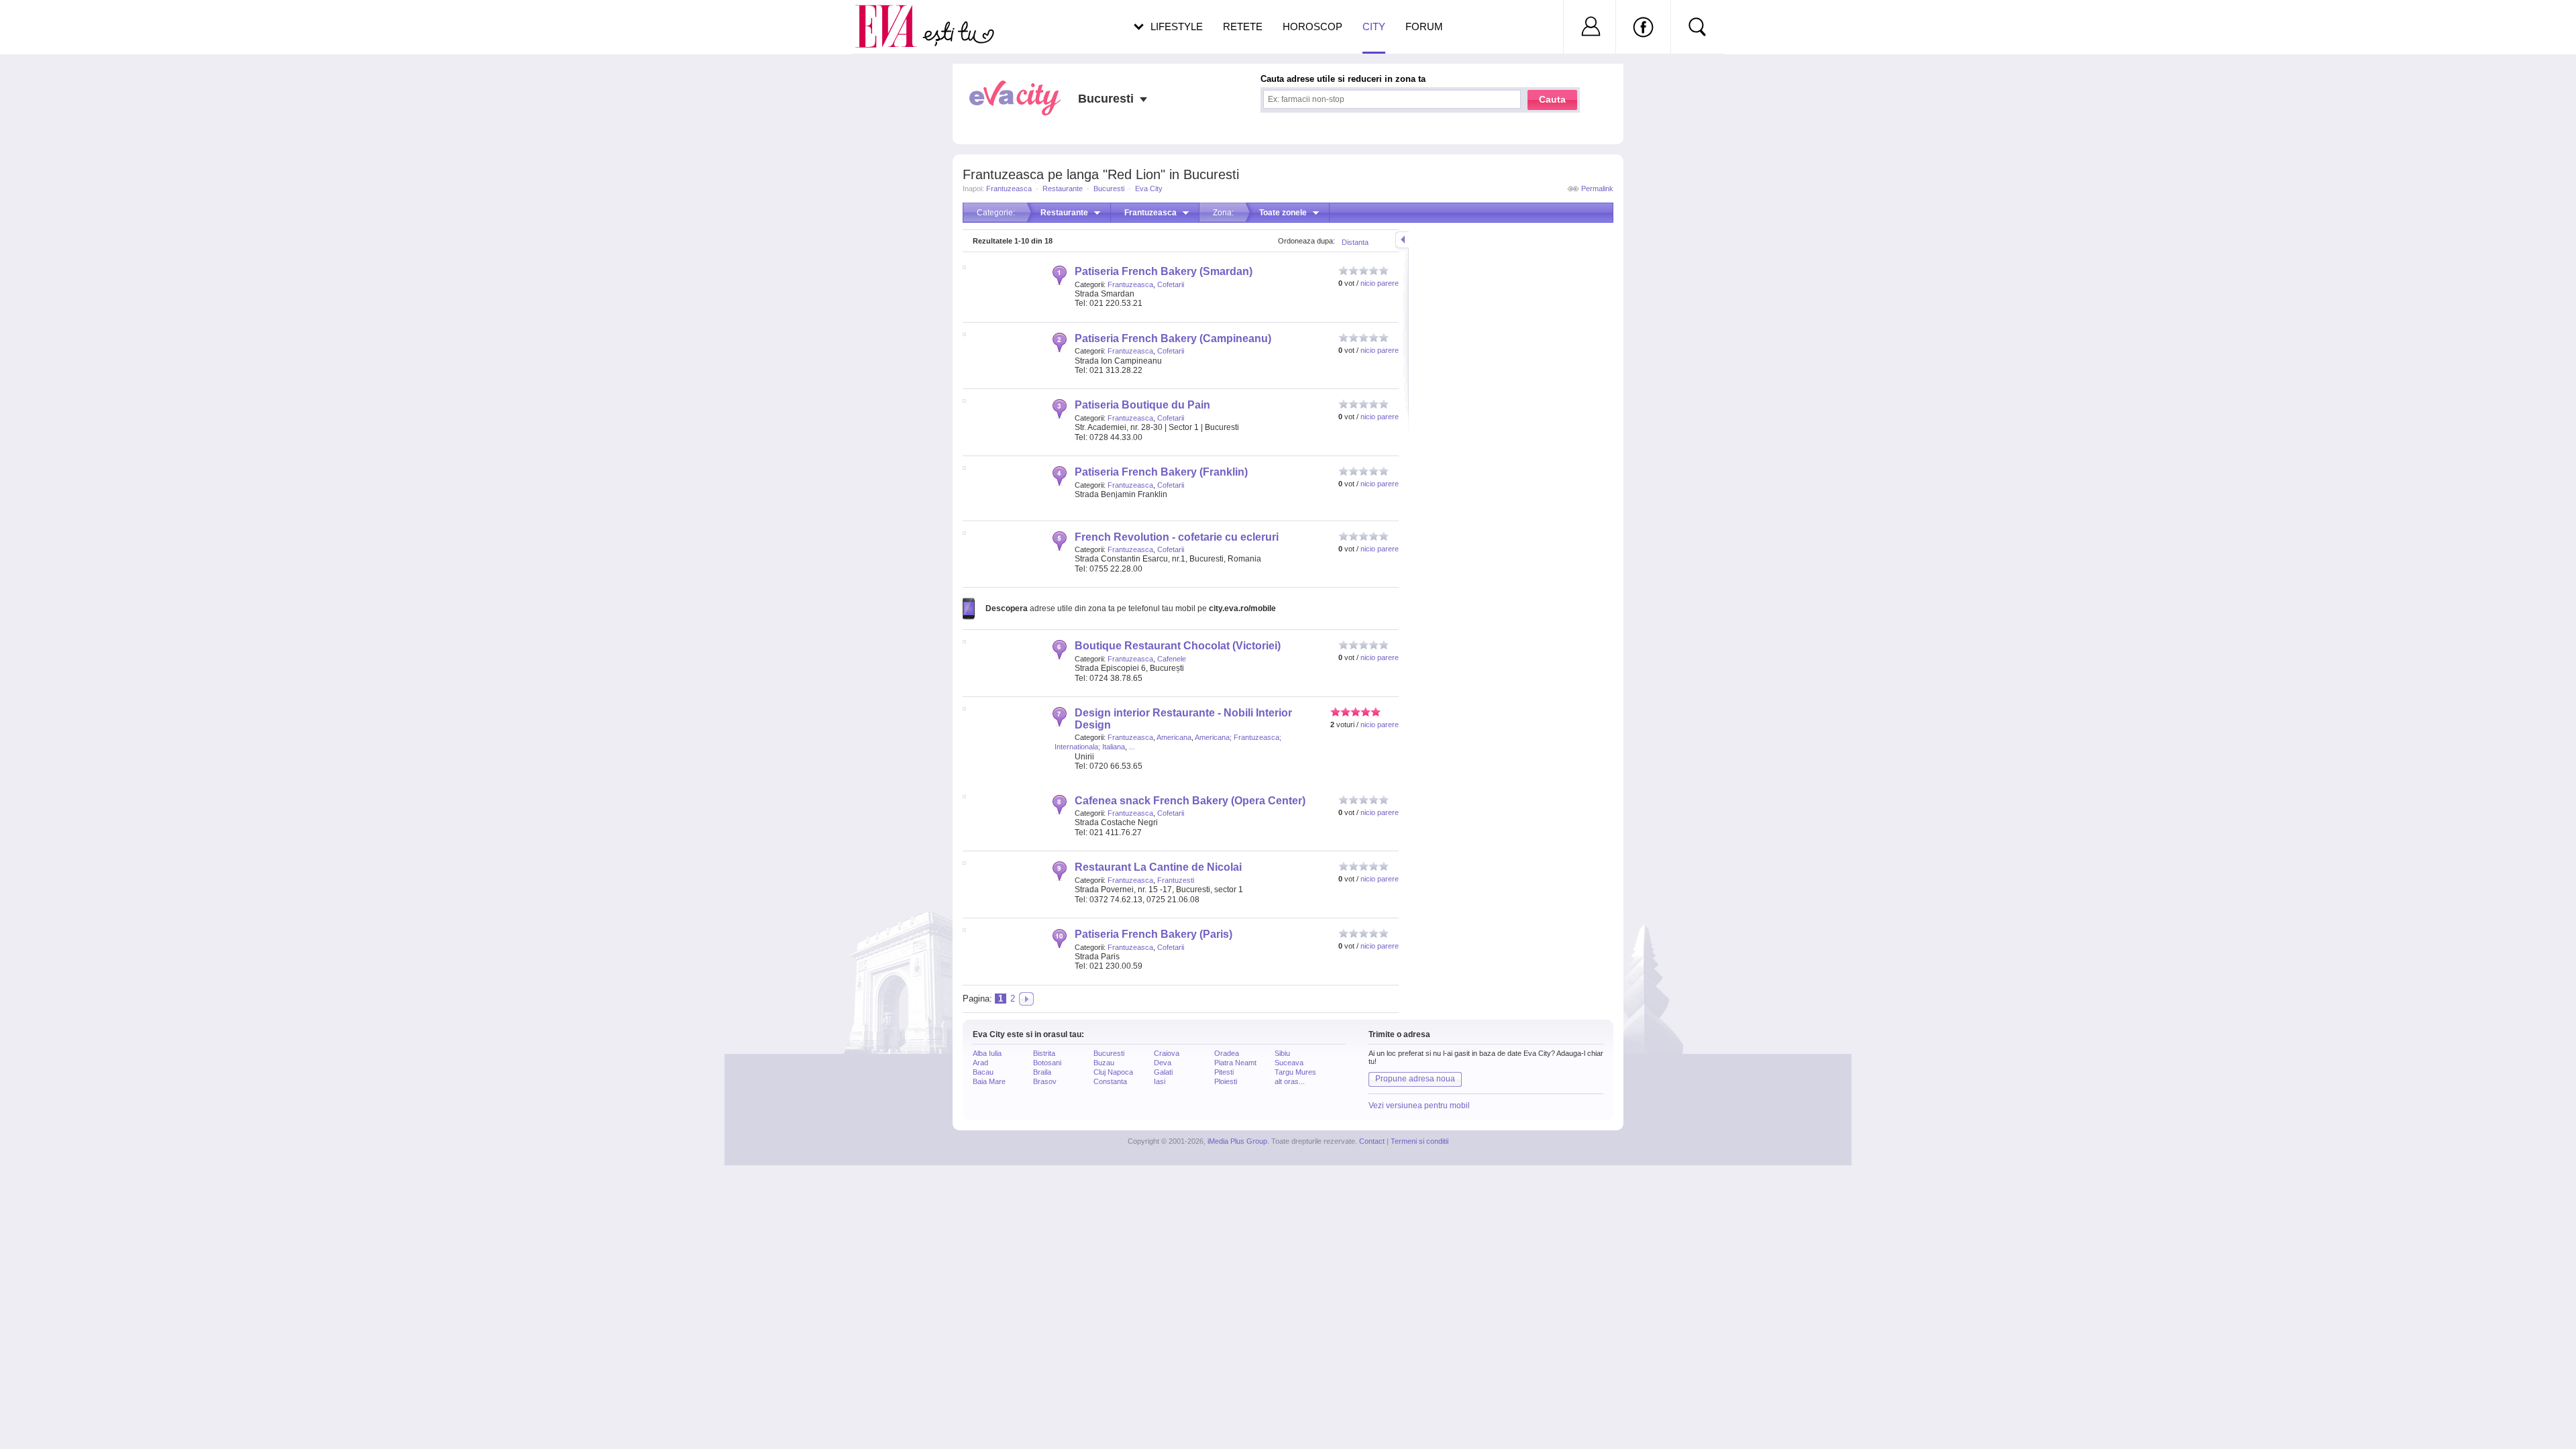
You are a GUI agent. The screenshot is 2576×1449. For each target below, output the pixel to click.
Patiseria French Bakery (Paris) (1153, 934)
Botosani (1047, 1063)
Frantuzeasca (1009, 189)
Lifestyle (1177, 26)
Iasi (1160, 1081)
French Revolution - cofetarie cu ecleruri (1177, 537)
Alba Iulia (987, 1053)
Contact (1372, 1141)
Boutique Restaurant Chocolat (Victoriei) (1178, 646)
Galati (1163, 1072)
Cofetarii (1171, 284)
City (1374, 26)
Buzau (1104, 1063)
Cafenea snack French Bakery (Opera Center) (1190, 801)
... (1132, 747)
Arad (980, 1063)
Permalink (1597, 189)
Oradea (1227, 1053)
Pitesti (1224, 1072)
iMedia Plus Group (1237, 1141)
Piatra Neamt (1235, 1063)
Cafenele (1172, 659)
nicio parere (1380, 283)
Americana (1174, 737)
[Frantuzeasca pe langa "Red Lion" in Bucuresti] (1026, 999)
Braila (1042, 1072)
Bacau (983, 1072)
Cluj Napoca (1113, 1072)
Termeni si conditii (1419, 1141)
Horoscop (1312, 26)
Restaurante (1063, 189)
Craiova (1167, 1053)
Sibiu (1282, 1053)
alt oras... (1290, 1081)
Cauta (1552, 99)
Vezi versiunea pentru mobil (1419, 1106)
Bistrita (1044, 1053)
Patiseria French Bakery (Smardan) (1164, 271)
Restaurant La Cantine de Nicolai (1158, 867)
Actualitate (48, 24)
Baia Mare (989, 1081)
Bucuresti (1109, 189)
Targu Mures (1295, 1072)
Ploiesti (1226, 1081)
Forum (1424, 26)
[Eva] (894, 16)
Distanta (1355, 242)
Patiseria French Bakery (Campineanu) (1173, 338)
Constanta (1110, 1081)
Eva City (1149, 189)
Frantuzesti (1176, 880)
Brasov (1045, 1081)
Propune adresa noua (1415, 1079)
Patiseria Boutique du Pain (1142, 405)
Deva (1163, 1063)
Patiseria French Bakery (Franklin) (1161, 472)
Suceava (1289, 1063)
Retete (1243, 26)
